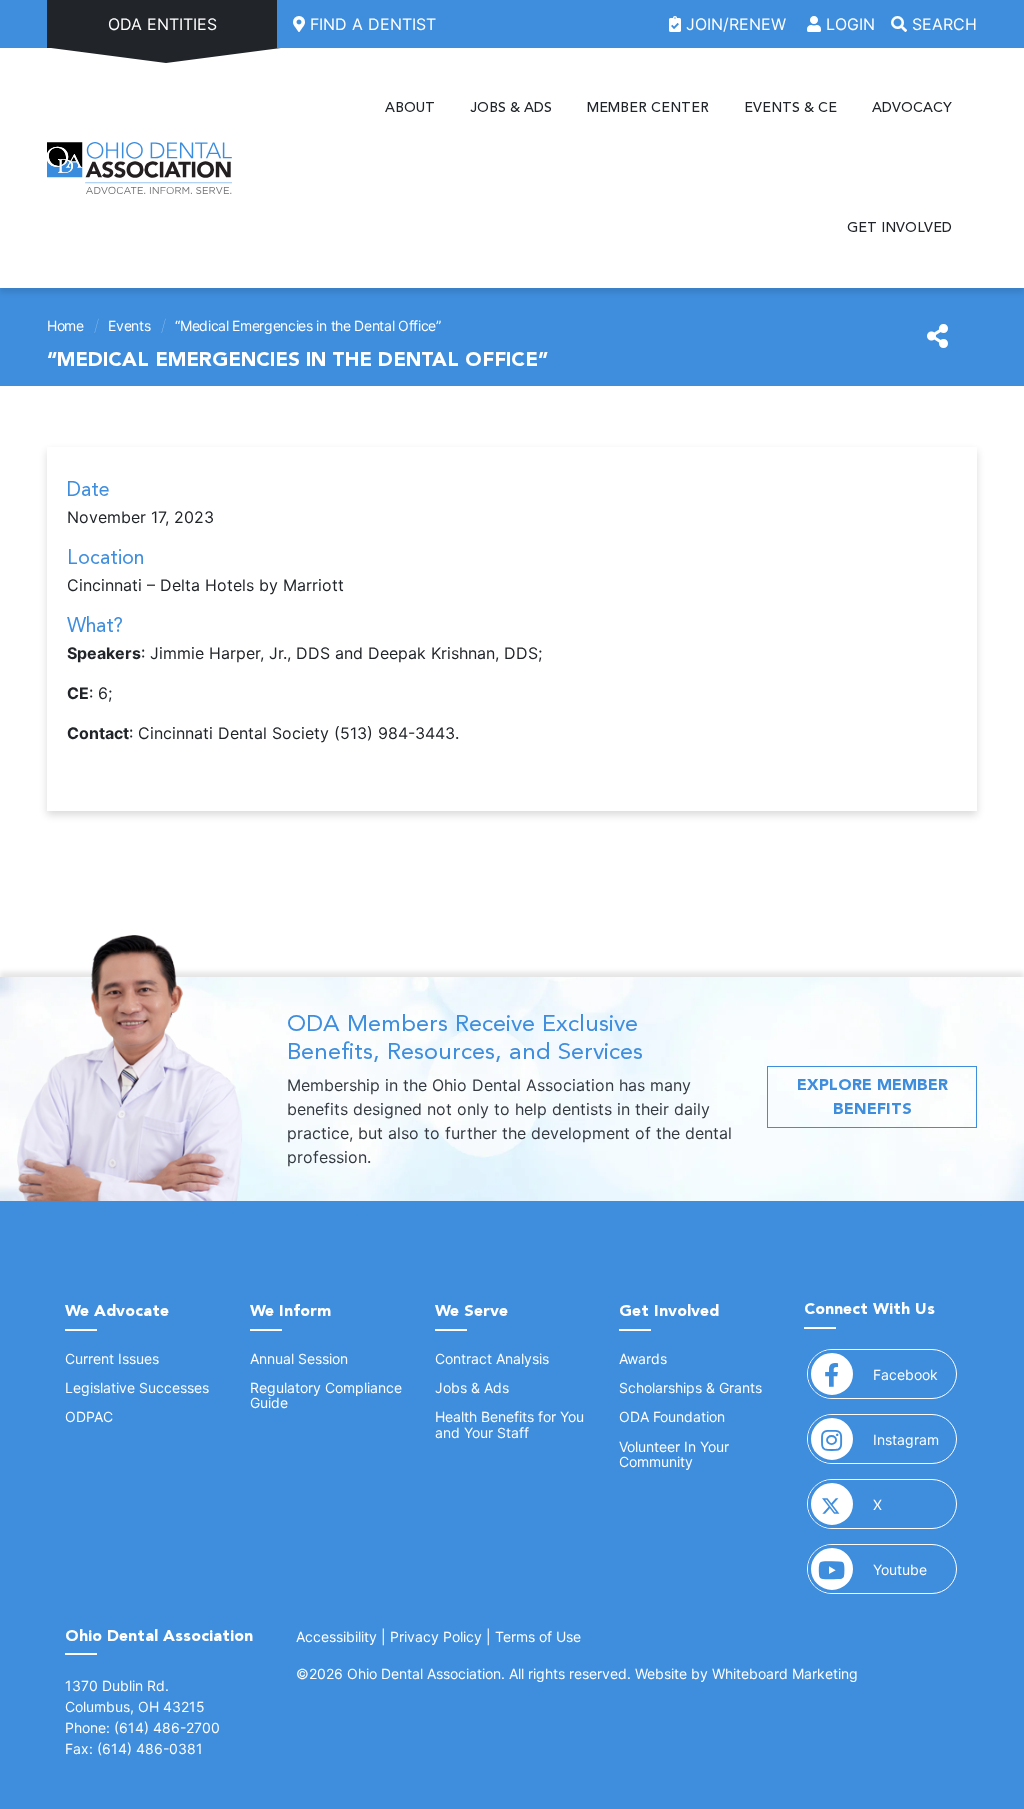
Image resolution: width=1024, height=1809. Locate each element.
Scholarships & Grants (690, 1387)
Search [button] (942, 24)
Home (65, 325)
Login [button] (848, 24)
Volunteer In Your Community (674, 1454)
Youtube (915, 1569)
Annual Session (299, 1358)
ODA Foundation (672, 1416)
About (410, 107)
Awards (643, 1358)
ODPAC (89, 1416)
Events (129, 325)
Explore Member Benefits (872, 1096)
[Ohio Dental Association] (139, 168)
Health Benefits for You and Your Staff (509, 1424)
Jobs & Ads (511, 107)
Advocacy (912, 107)
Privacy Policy (436, 1636)
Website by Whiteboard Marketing (746, 1673)
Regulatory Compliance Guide (326, 1395)
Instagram (915, 1439)
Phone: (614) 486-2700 (142, 1727)
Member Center (648, 107)
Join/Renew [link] (736, 24)
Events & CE (790, 107)
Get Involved (899, 227)
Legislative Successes (137, 1387)
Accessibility (336, 1636)
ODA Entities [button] (162, 24)
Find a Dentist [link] (370, 24)
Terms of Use (538, 1636)
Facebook (915, 1374)
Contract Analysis (492, 1358)
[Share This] (937, 337)
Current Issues (112, 1358)
